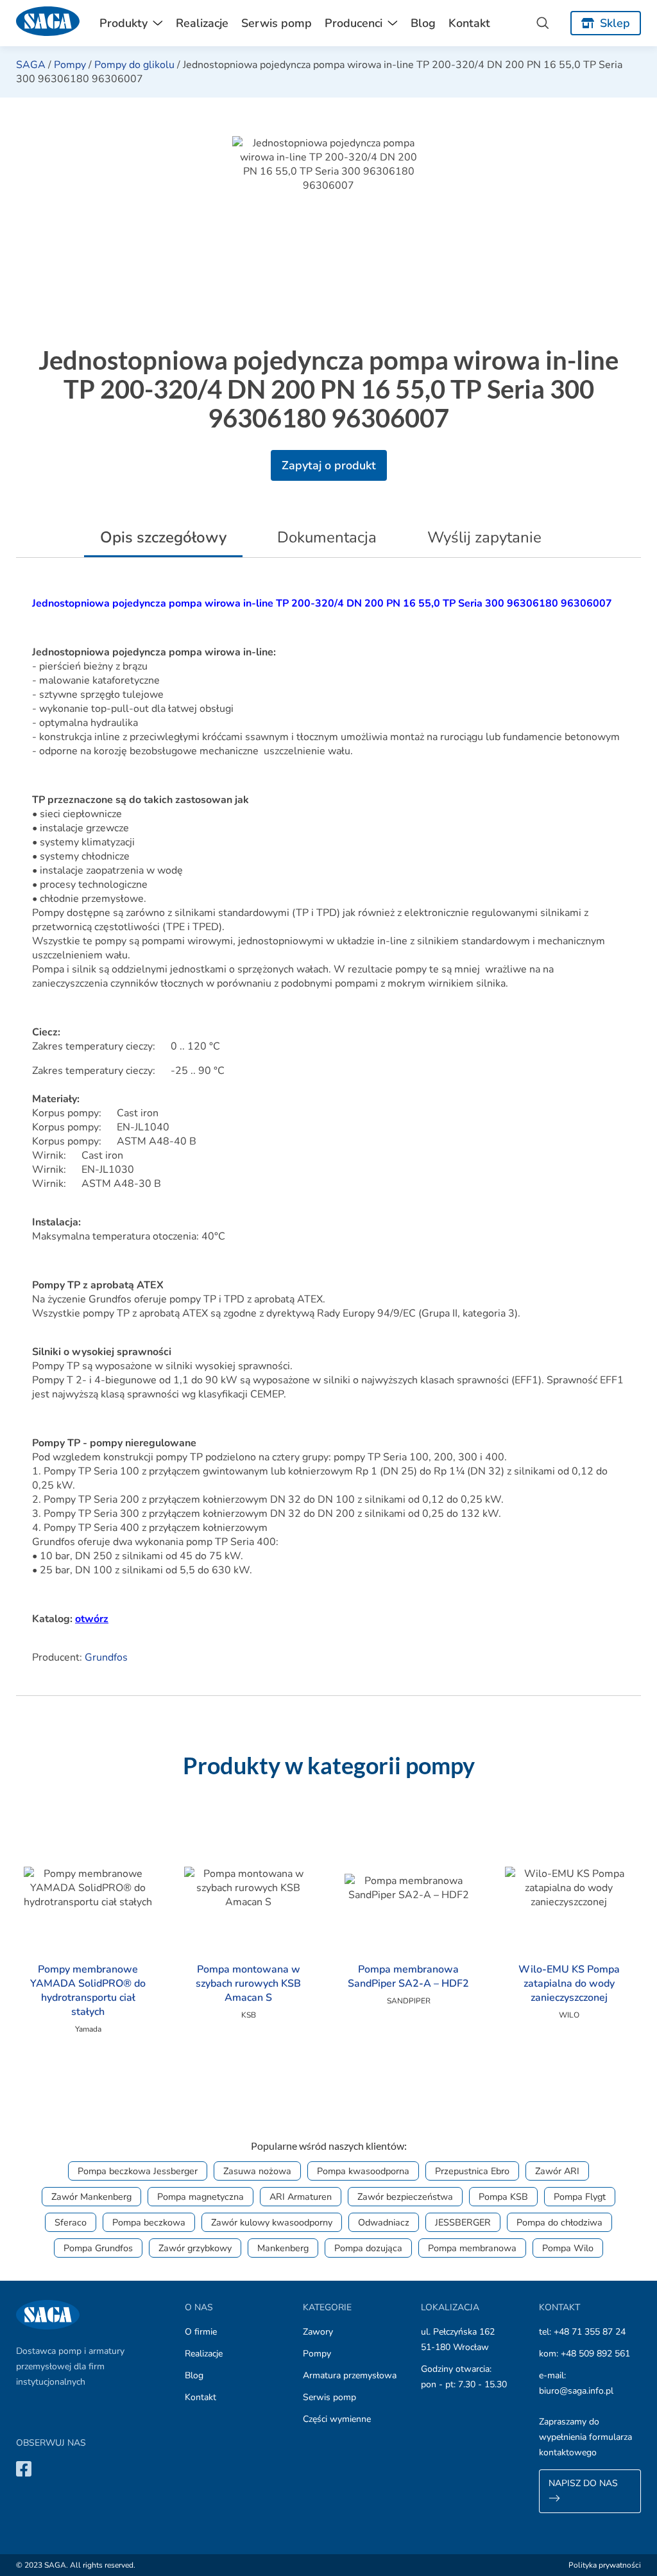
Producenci (354, 23)
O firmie (201, 2332)
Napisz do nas (583, 2483)
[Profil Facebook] (24, 2468)
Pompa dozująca (368, 2248)
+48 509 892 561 (595, 2354)
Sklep (615, 23)
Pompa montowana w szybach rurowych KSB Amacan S (248, 1984)
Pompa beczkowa (149, 2222)
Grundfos (106, 1657)
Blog (423, 23)
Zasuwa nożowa (257, 2171)
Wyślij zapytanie (484, 537)
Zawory (318, 2332)
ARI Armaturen (301, 2197)
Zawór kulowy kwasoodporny (272, 2222)
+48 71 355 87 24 (590, 2332)
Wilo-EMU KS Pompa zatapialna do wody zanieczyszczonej (569, 1984)
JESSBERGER (463, 2222)
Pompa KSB (503, 2197)
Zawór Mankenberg (91, 2197)
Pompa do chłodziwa (559, 2222)
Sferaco (71, 2222)
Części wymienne (337, 2419)
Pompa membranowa (472, 2248)
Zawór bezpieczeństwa (405, 2197)
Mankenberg (283, 2248)
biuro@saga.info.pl (576, 2391)
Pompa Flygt (580, 2197)
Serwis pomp (277, 23)
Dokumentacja (327, 537)
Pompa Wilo (568, 2248)
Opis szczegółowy (163, 537)
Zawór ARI (557, 2171)
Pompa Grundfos (98, 2248)
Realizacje (202, 23)
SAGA (31, 65)
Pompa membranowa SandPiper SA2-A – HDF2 (408, 1976)
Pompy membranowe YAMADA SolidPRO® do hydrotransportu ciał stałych (88, 1991)
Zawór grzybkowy (195, 2248)
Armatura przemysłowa (350, 2375)
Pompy (70, 65)
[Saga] (48, 23)
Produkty (124, 23)
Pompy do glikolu (134, 65)
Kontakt (469, 23)
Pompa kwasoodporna (363, 2171)
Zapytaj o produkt (329, 465)
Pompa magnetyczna (201, 2197)
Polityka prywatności (605, 2565)
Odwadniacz (384, 2222)
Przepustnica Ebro (472, 2171)
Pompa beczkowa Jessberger (138, 2171)
